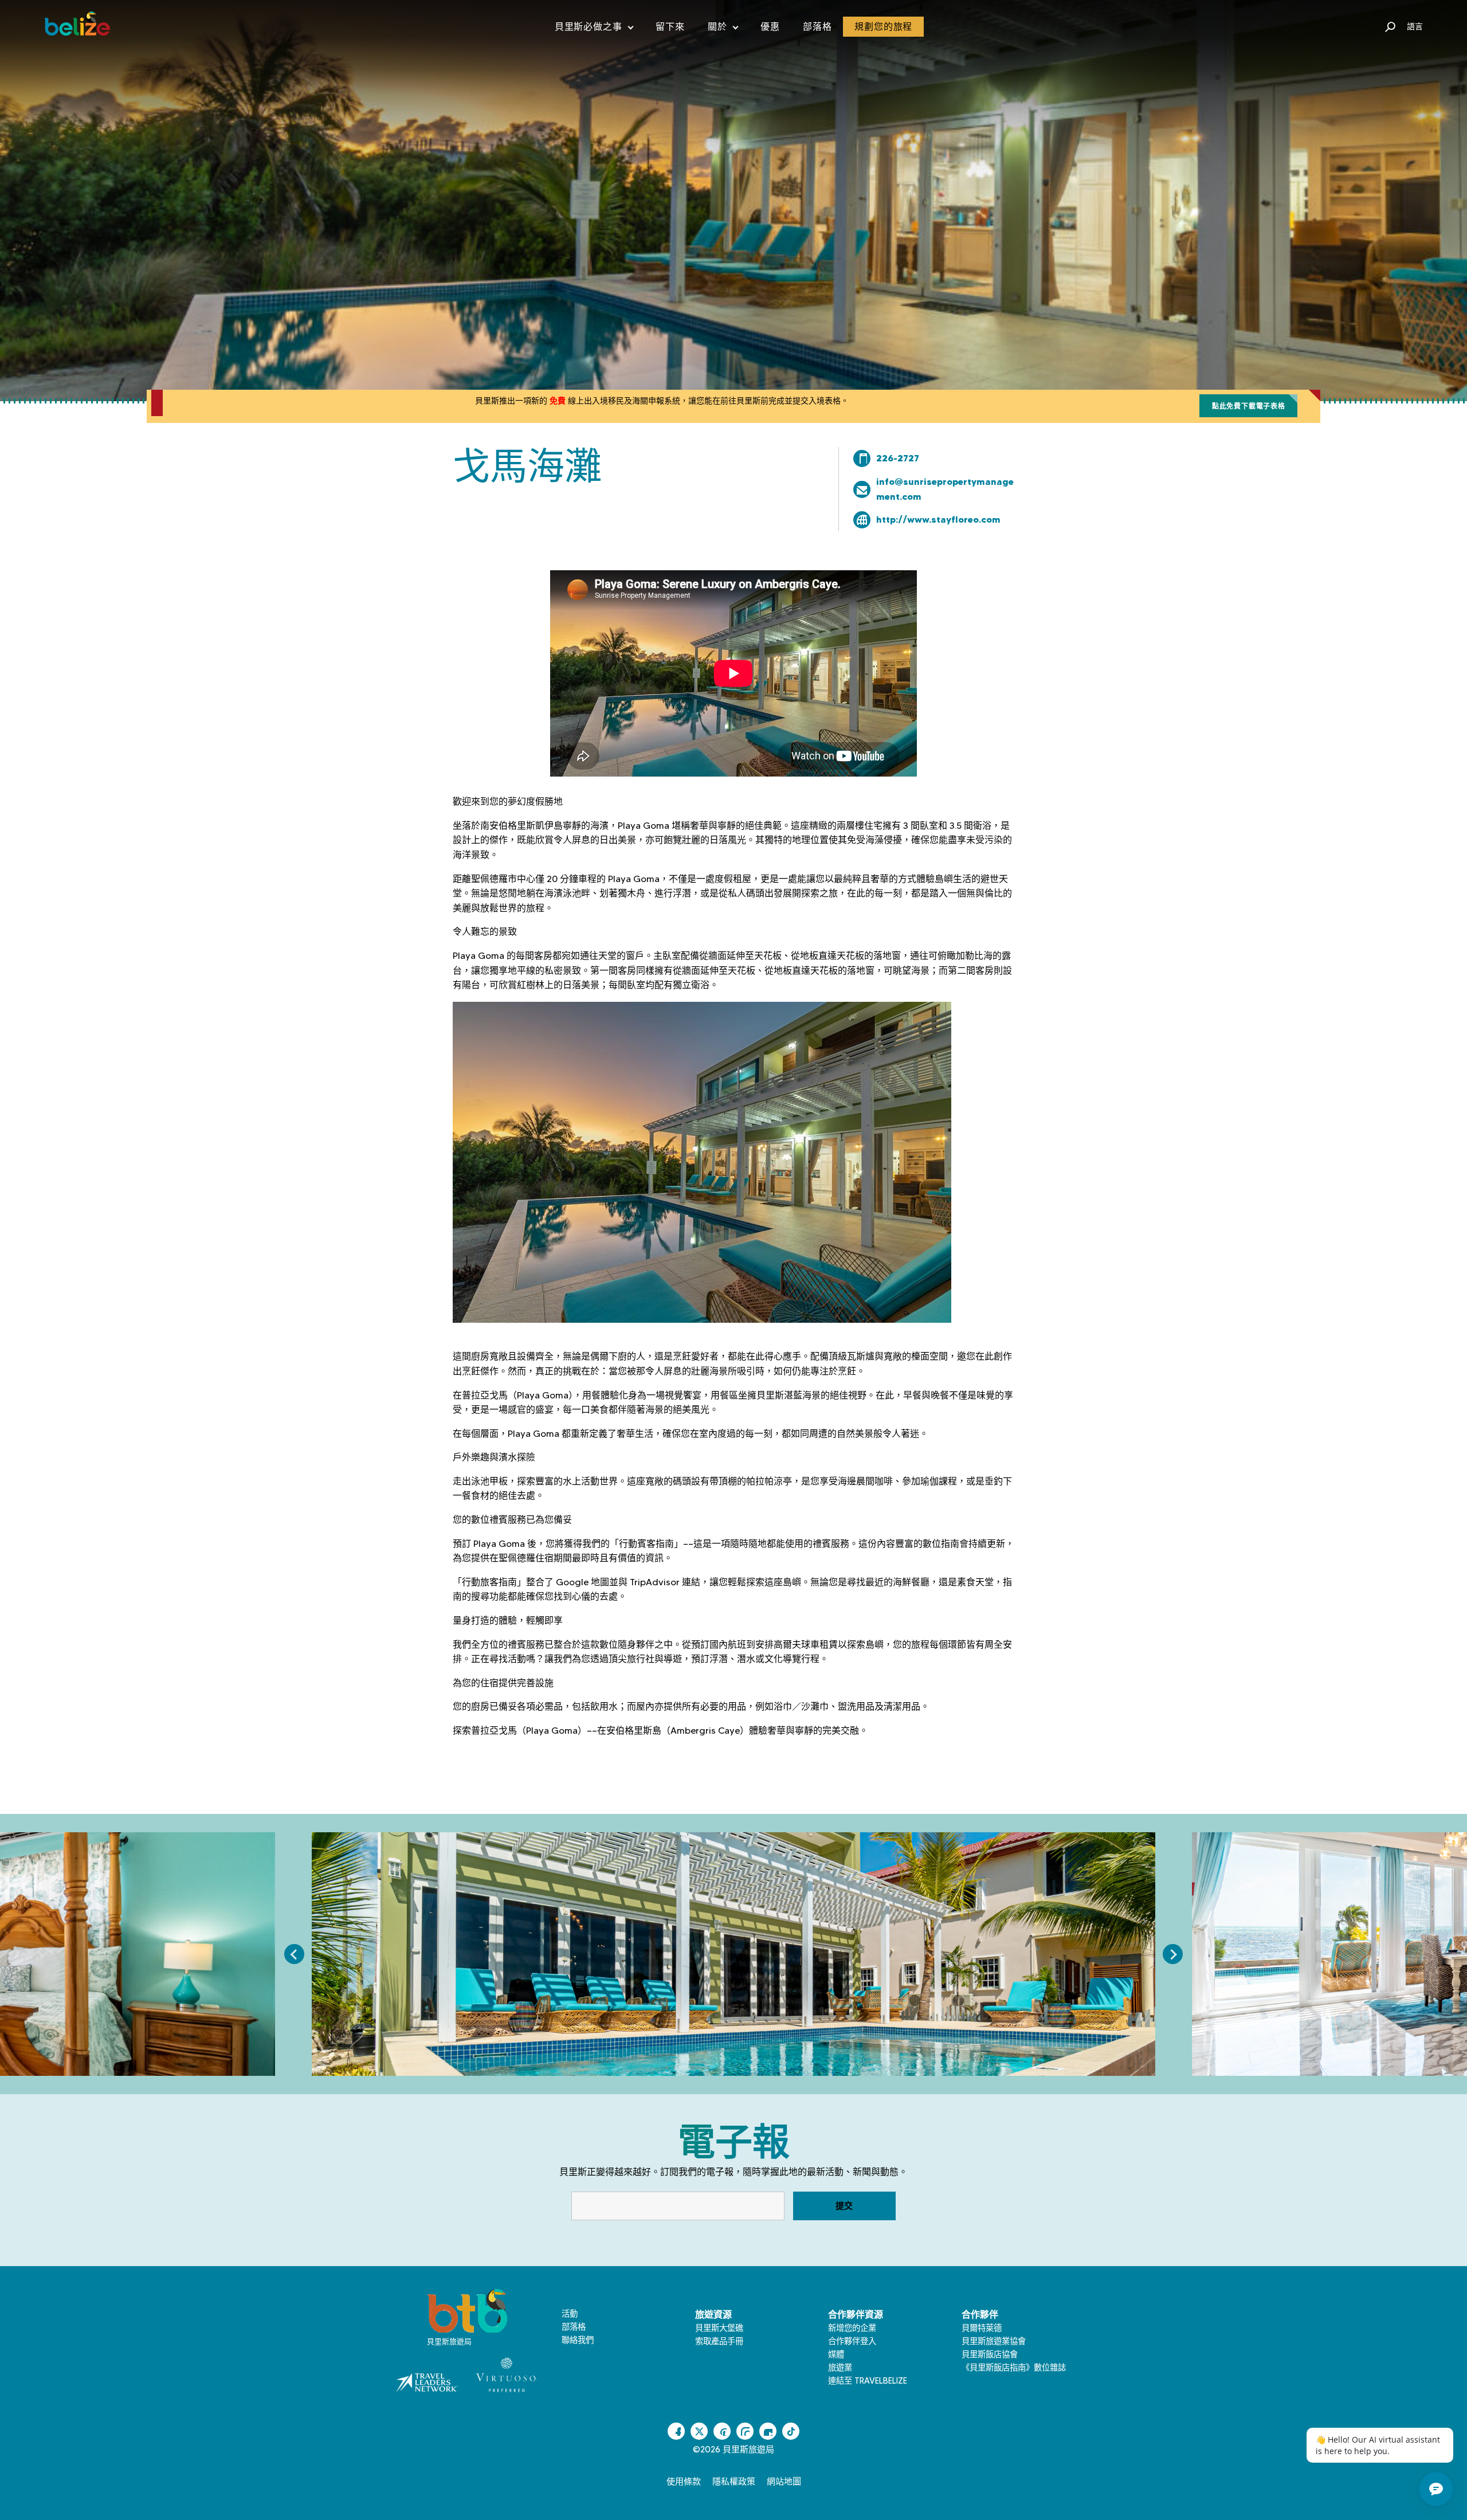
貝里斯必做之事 (594, 29)
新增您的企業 (852, 2328)
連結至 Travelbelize (868, 2381)
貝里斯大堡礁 (719, 2328)
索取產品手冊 (719, 2341)
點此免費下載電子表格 (1249, 406)
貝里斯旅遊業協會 (994, 2341)
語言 (1415, 26)
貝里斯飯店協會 (990, 2354)
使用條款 (684, 2482)
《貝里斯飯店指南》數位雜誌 (1014, 2368)
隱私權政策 (734, 2482)
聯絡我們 (578, 2340)
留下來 (670, 27)
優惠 (770, 27)
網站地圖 (784, 2482)
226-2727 (898, 458)
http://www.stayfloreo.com (938, 519)
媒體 (836, 2354)
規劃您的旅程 (883, 27)
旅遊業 (840, 2368)
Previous (294, 1954)
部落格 (817, 27)
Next (1173, 1954)
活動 (570, 2314)
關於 (723, 29)
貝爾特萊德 (982, 2328)
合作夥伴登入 (852, 2341)
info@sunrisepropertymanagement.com (945, 489)
